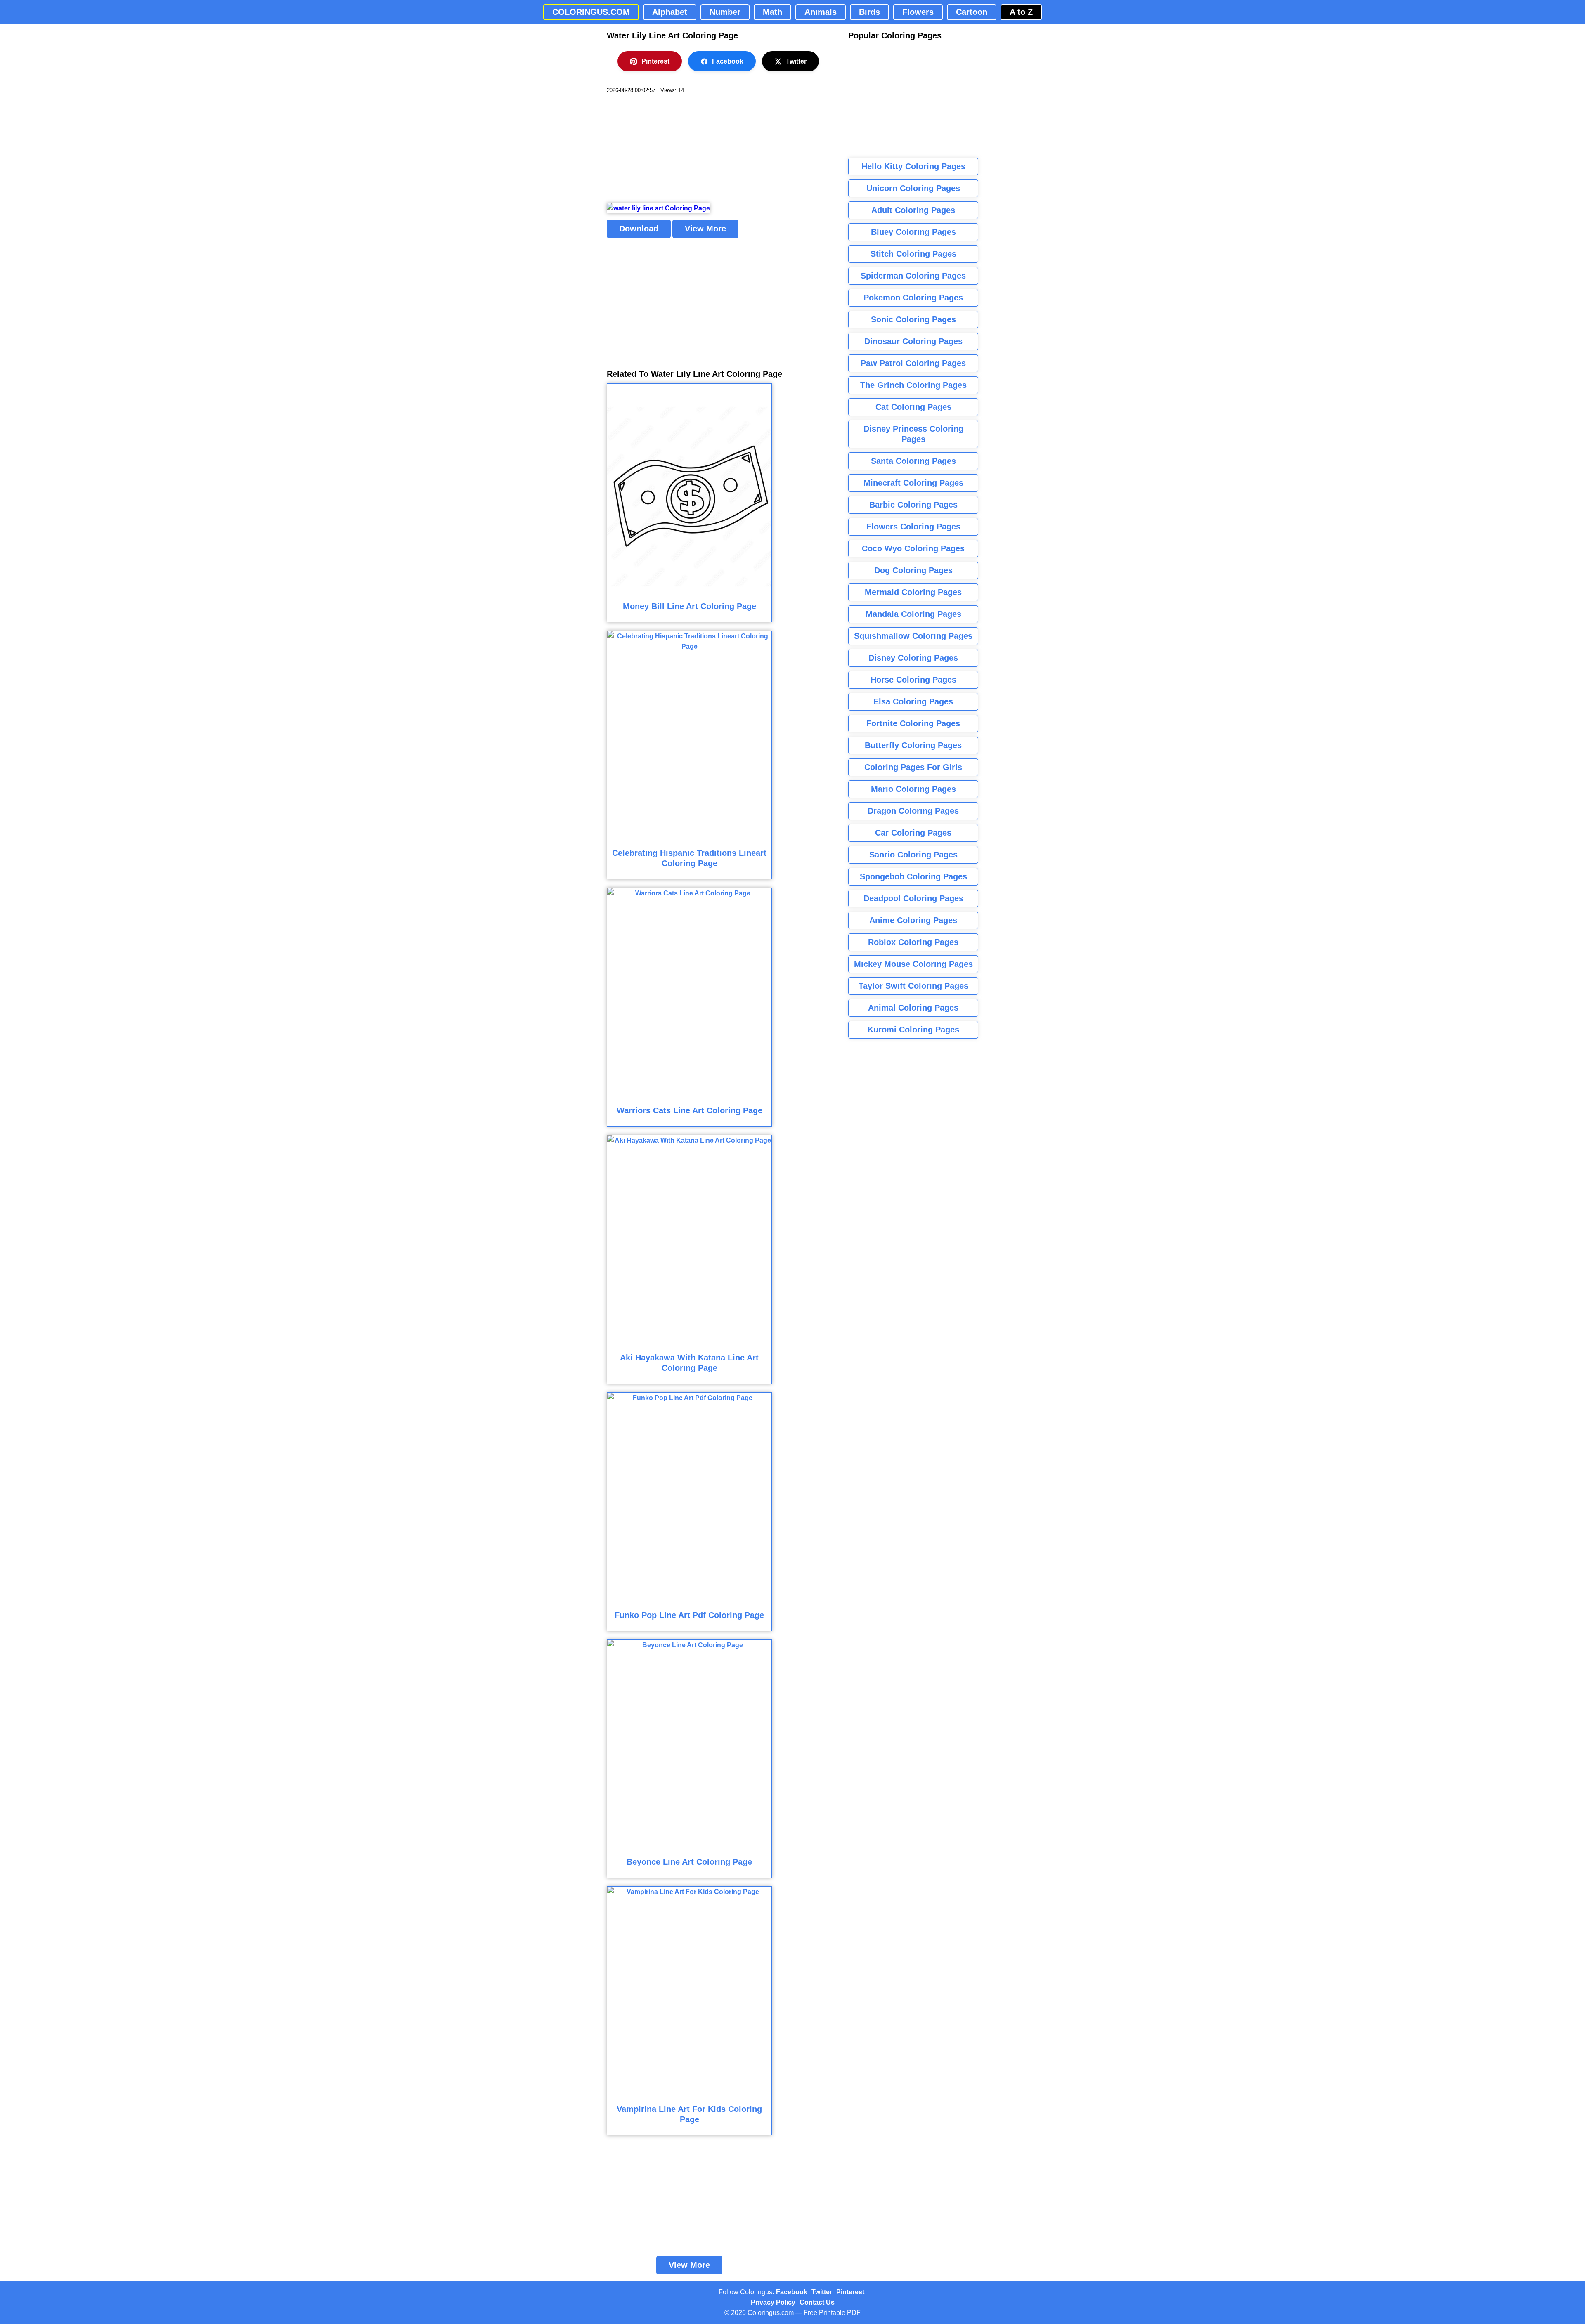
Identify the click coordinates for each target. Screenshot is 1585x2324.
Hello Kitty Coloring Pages (913, 166)
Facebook (728, 61)
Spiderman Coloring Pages (913, 276)
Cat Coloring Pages (913, 407)
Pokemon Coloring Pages (913, 298)
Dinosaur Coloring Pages (913, 341)
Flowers (918, 12)
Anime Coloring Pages (913, 920)
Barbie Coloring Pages (913, 505)
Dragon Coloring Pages (913, 811)
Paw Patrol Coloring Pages (913, 363)
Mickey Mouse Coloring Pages (913, 964)
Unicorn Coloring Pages (913, 188)
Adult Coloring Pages (913, 210)
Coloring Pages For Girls (913, 767)
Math (772, 12)
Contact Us (817, 2302)
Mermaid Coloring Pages (913, 592)
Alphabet (670, 12)
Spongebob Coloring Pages (913, 876)
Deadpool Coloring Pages (913, 898)
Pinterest (655, 61)
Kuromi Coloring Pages (913, 1030)
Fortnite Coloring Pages (913, 723)
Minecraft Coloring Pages (913, 483)
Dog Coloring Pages (913, 570)
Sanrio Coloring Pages (913, 855)
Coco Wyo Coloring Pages (913, 548)
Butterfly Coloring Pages (913, 745)
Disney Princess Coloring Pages (913, 434)
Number (725, 12)
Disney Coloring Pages (913, 658)
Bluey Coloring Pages (913, 232)
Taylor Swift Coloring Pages (913, 986)
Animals (821, 12)
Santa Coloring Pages (913, 461)
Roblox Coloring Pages (913, 942)
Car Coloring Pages (913, 833)
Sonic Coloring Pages (913, 319)
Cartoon (972, 12)
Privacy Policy (773, 2302)
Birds (869, 12)
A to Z (1021, 12)
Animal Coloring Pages (913, 1008)
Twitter (796, 61)
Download (639, 229)
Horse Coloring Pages (913, 680)
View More (705, 229)
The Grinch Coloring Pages (913, 385)
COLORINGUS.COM (591, 12)
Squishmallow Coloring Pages (913, 636)
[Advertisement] (669, 149)
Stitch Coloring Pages (913, 254)
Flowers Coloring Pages (913, 527)
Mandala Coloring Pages (913, 614)
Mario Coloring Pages (913, 789)
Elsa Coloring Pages (913, 701)
